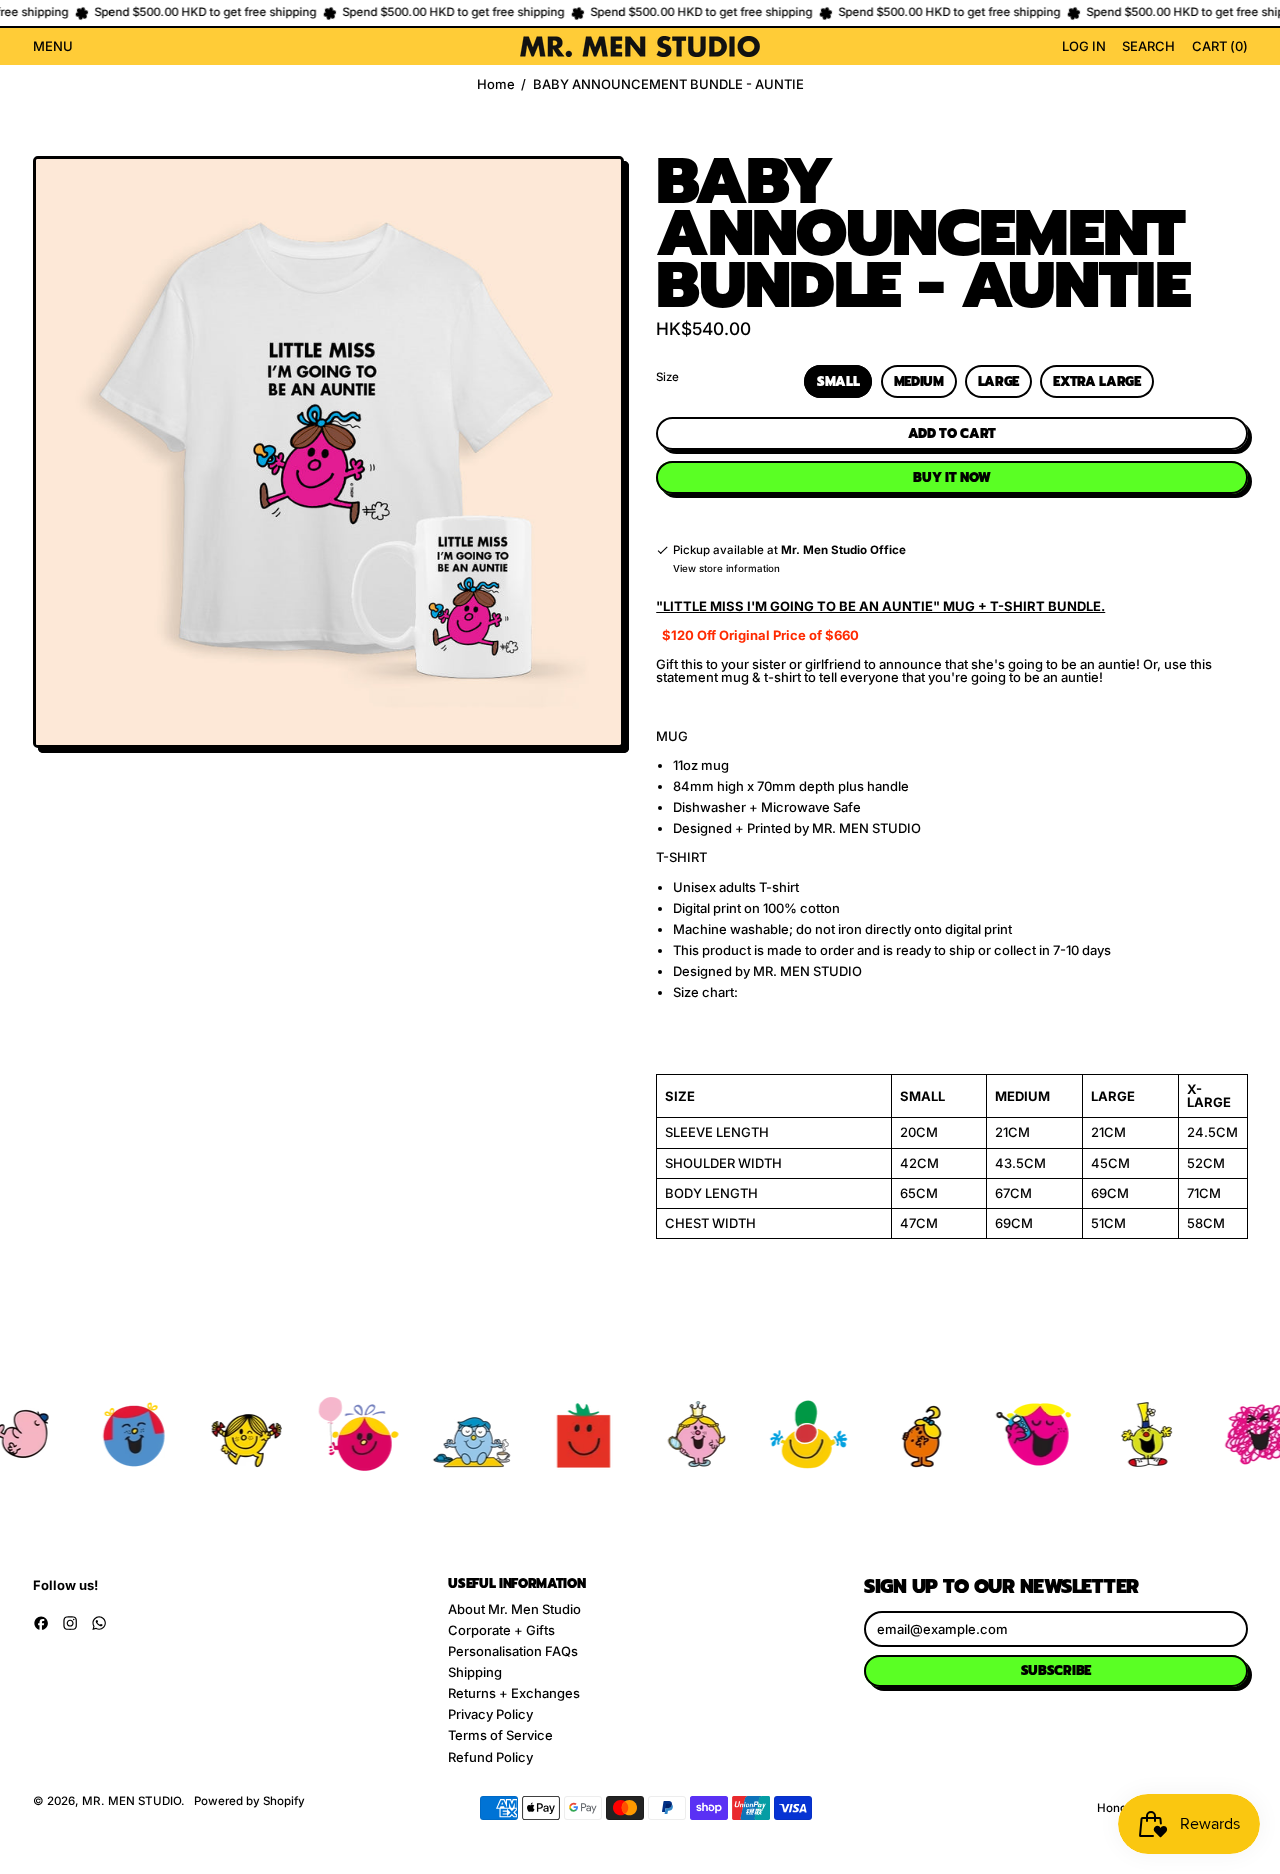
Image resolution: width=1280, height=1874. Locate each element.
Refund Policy (490, 1757)
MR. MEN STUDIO (131, 1801)
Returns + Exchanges (514, 1693)
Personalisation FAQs (513, 1651)
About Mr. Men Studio (514, 1609)
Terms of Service (500, 1735)
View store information (726, 569)
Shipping (475, 1672)
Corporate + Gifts (501, 1630)
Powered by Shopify (249, 1801)
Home (496, 84)
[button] (1148, 47)
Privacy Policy (490, 1714)
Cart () (1219, 49)
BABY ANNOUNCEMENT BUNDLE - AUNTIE (668, 84)
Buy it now (951, 477)
